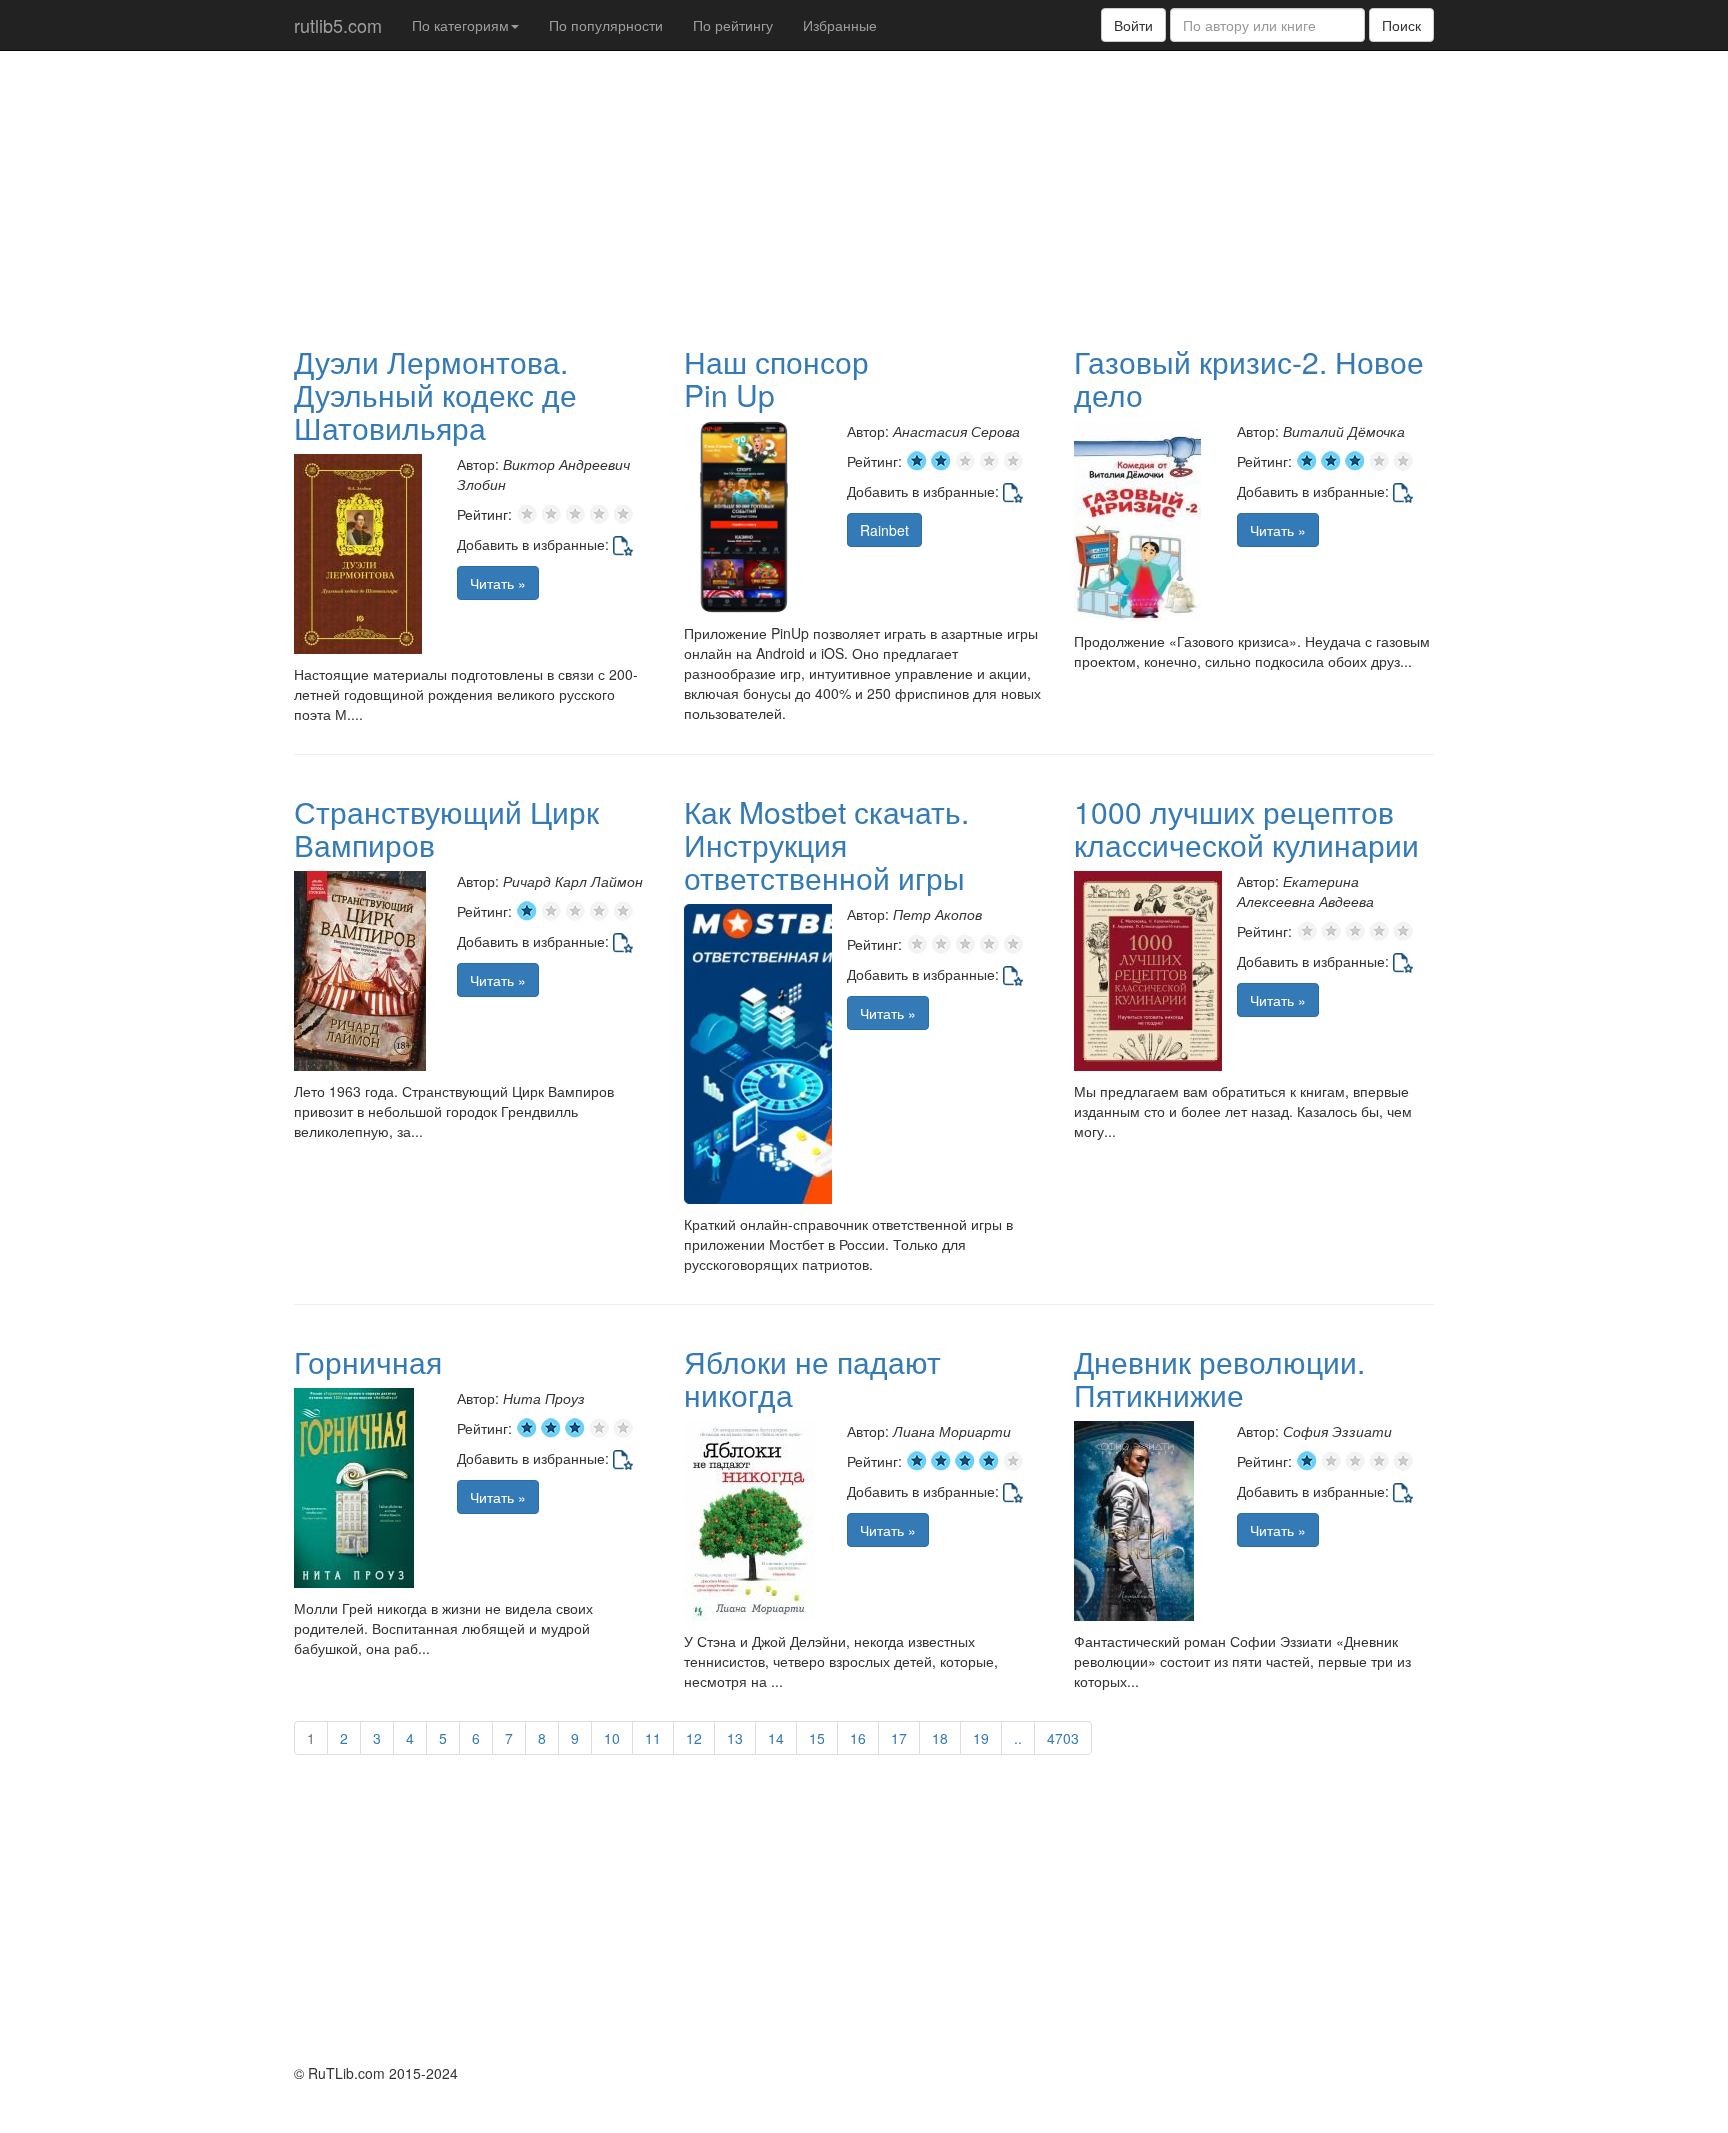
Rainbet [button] (884, 530)
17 (899, 1738)
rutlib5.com (338, 25)
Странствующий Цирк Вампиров (446, 828)
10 (612, 1738)
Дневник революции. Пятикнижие (1219, 1378)
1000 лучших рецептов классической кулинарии (1246, 828)
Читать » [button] (498, 583)
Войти (1133, 25)
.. (1018, 1738)
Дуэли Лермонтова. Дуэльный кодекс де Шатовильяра (435, 394)
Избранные (840, 25)
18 (940, 1738)
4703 (1063, 1738)
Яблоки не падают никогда (812, 1378)
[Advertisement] (779, 196)
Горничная (368, 1361)
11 (653, 1738)
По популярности (606, 25)
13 (735, 1738)
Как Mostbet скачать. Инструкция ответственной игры (826, 844)
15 (817, 1738)
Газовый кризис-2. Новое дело (1249, 378)
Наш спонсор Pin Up (776, 378)
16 (858, 1738)
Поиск (1401, 25)
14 (776, 1738)
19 (981, 1738)
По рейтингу (733, 25)
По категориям (460, 25)
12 (694, 1738)
